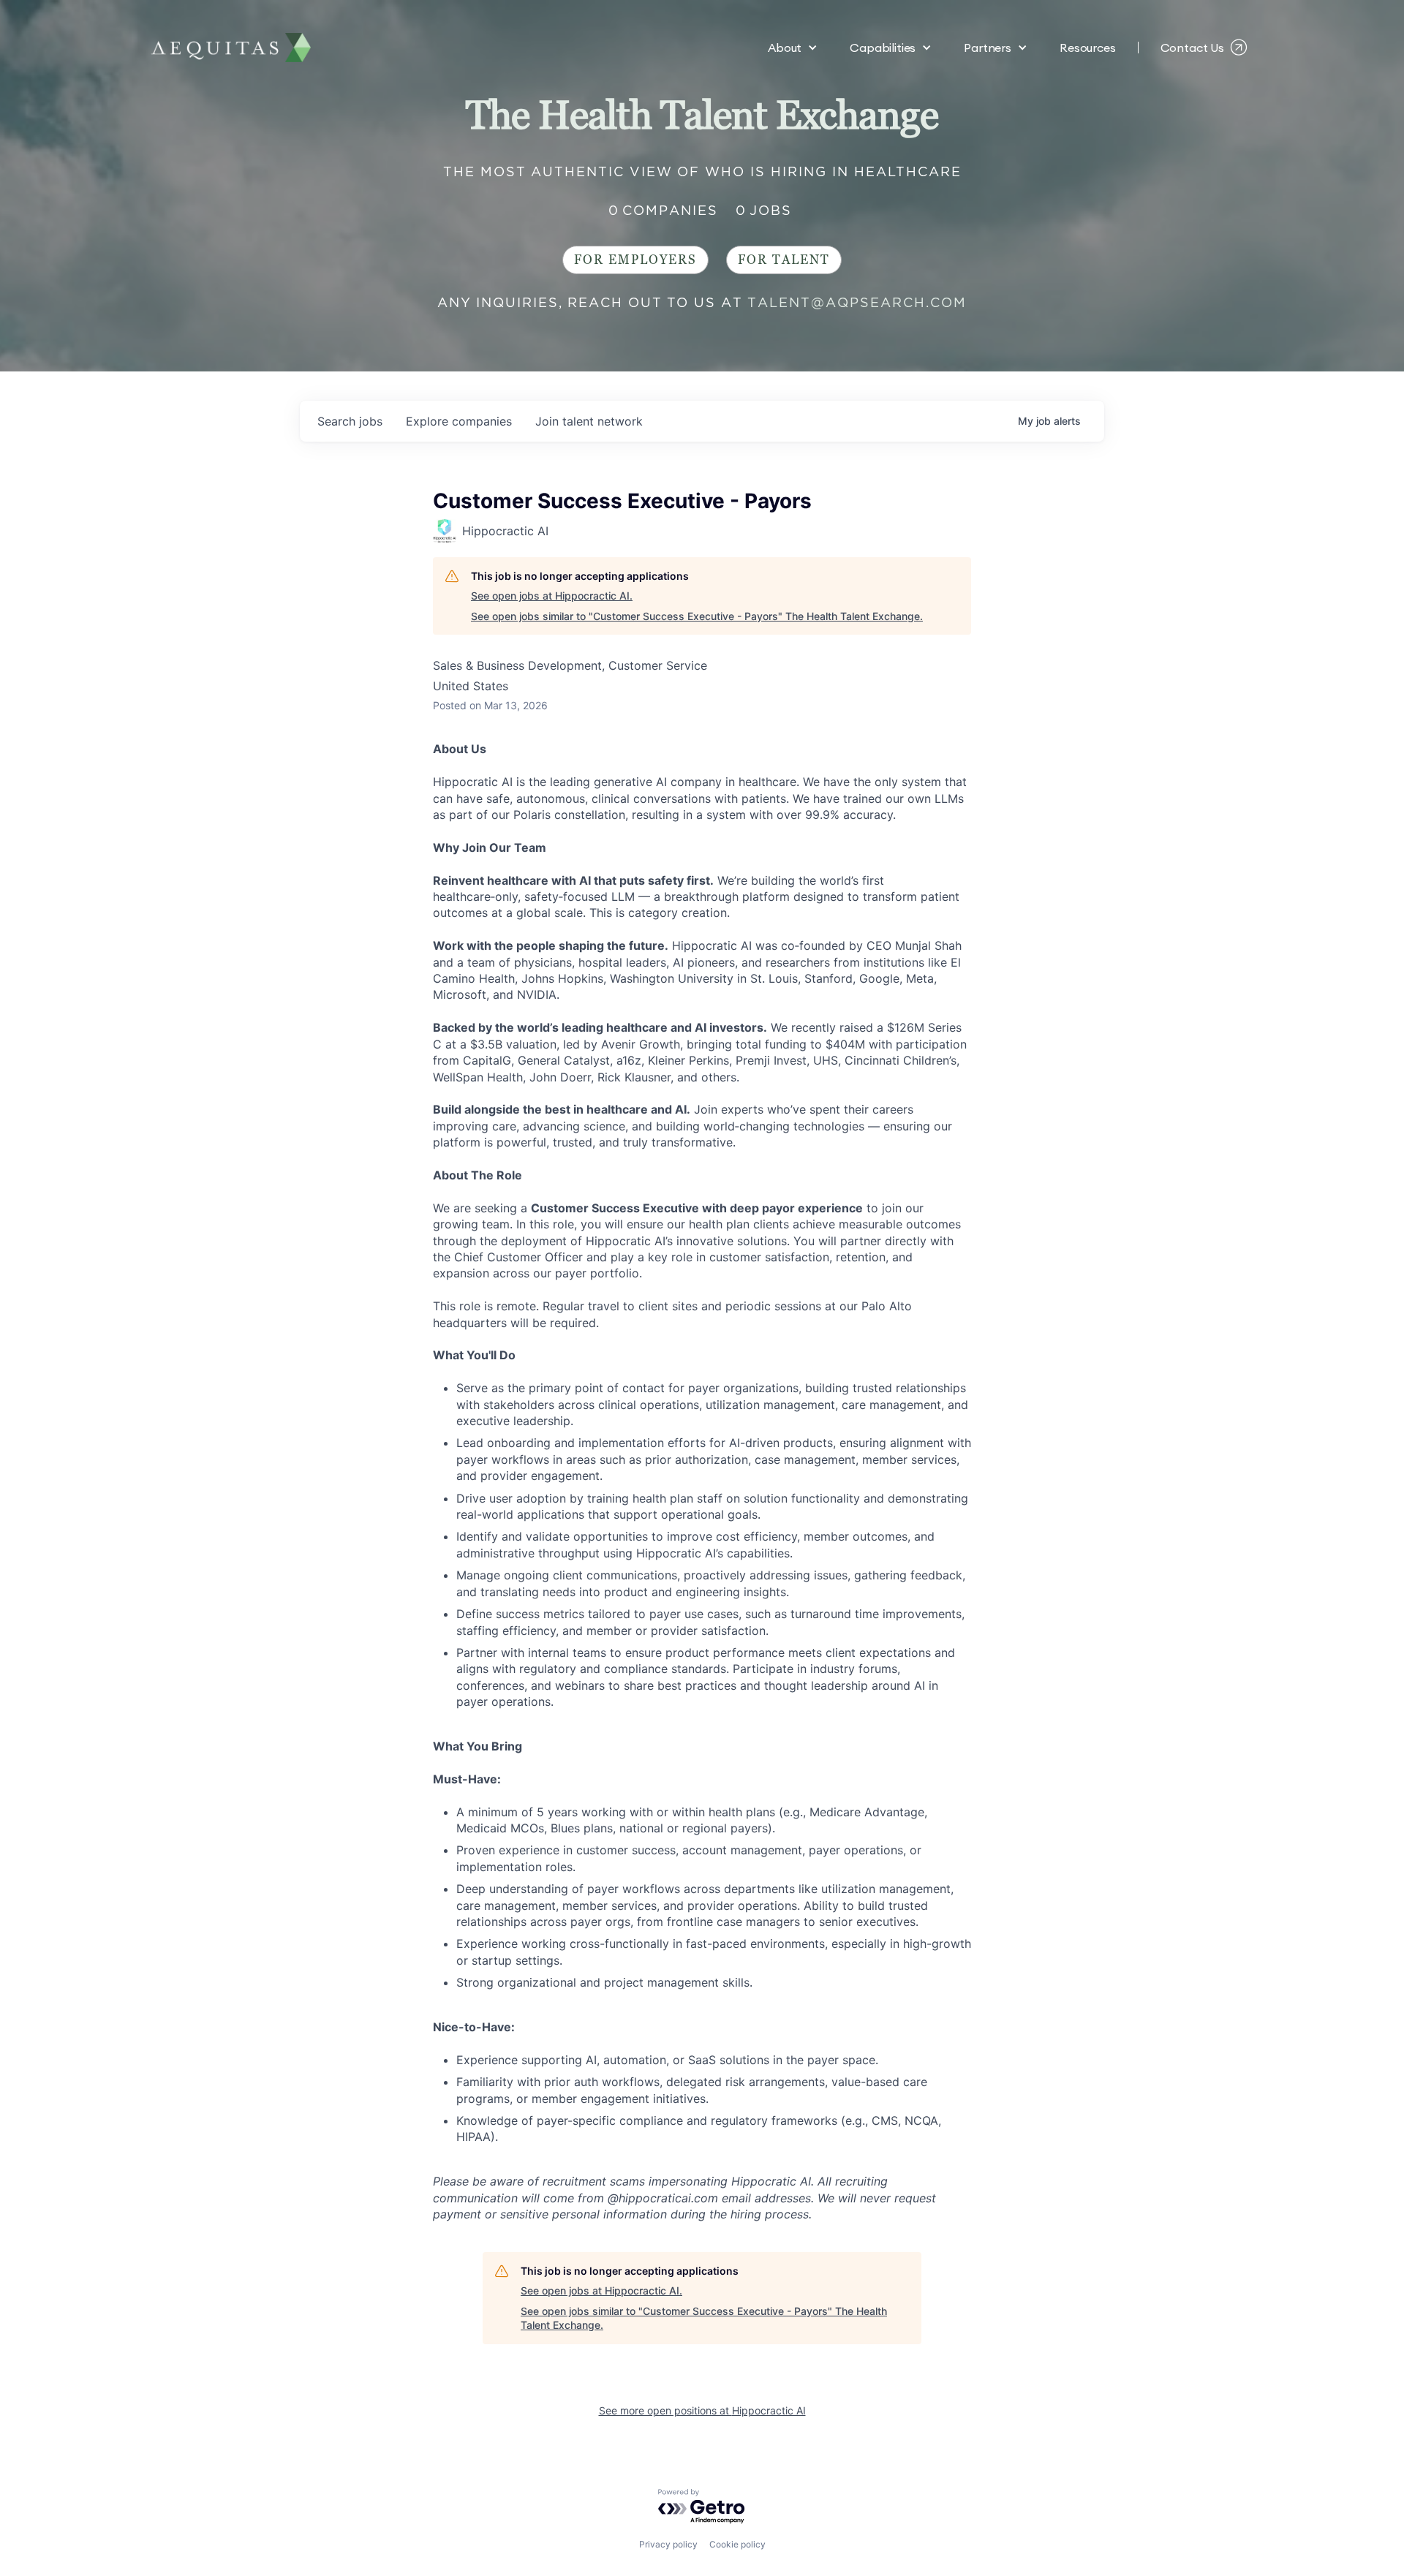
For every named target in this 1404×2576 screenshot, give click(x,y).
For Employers (635, 260)
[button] (793, 48)
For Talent (784, 260)
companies (459, 421)
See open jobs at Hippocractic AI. (552, 596)
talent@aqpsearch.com (857, 302)
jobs (350, 421)
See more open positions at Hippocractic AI (702, 2410)
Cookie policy (737, 2544)
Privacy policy (668, 2544)
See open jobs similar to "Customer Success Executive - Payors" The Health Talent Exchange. (697, 616)
